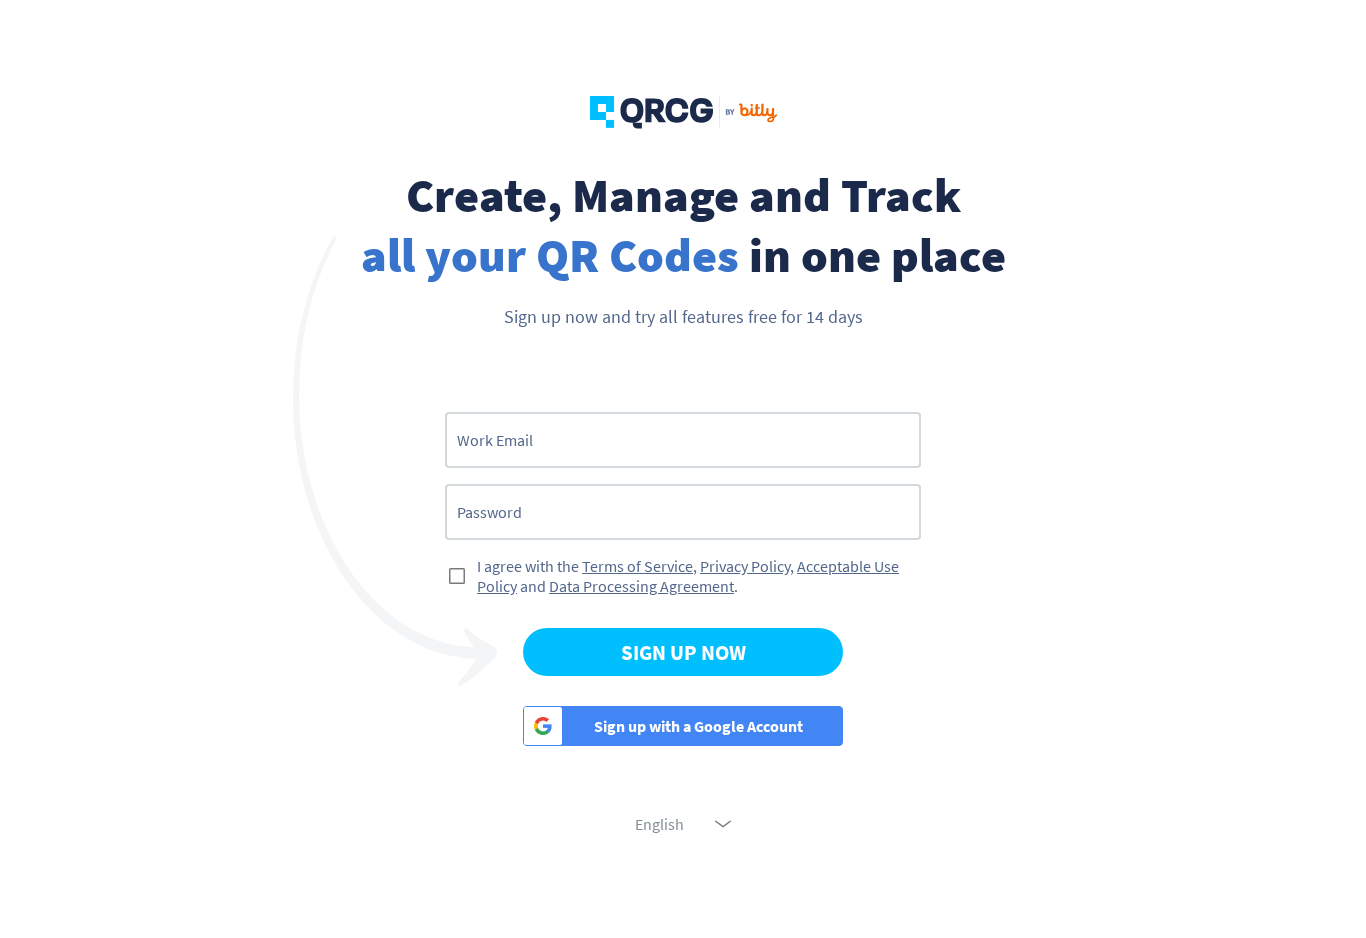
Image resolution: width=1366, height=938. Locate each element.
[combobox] (683, 824)
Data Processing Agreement (641, 586)
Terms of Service (637, 566)
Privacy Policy (745, 566)
